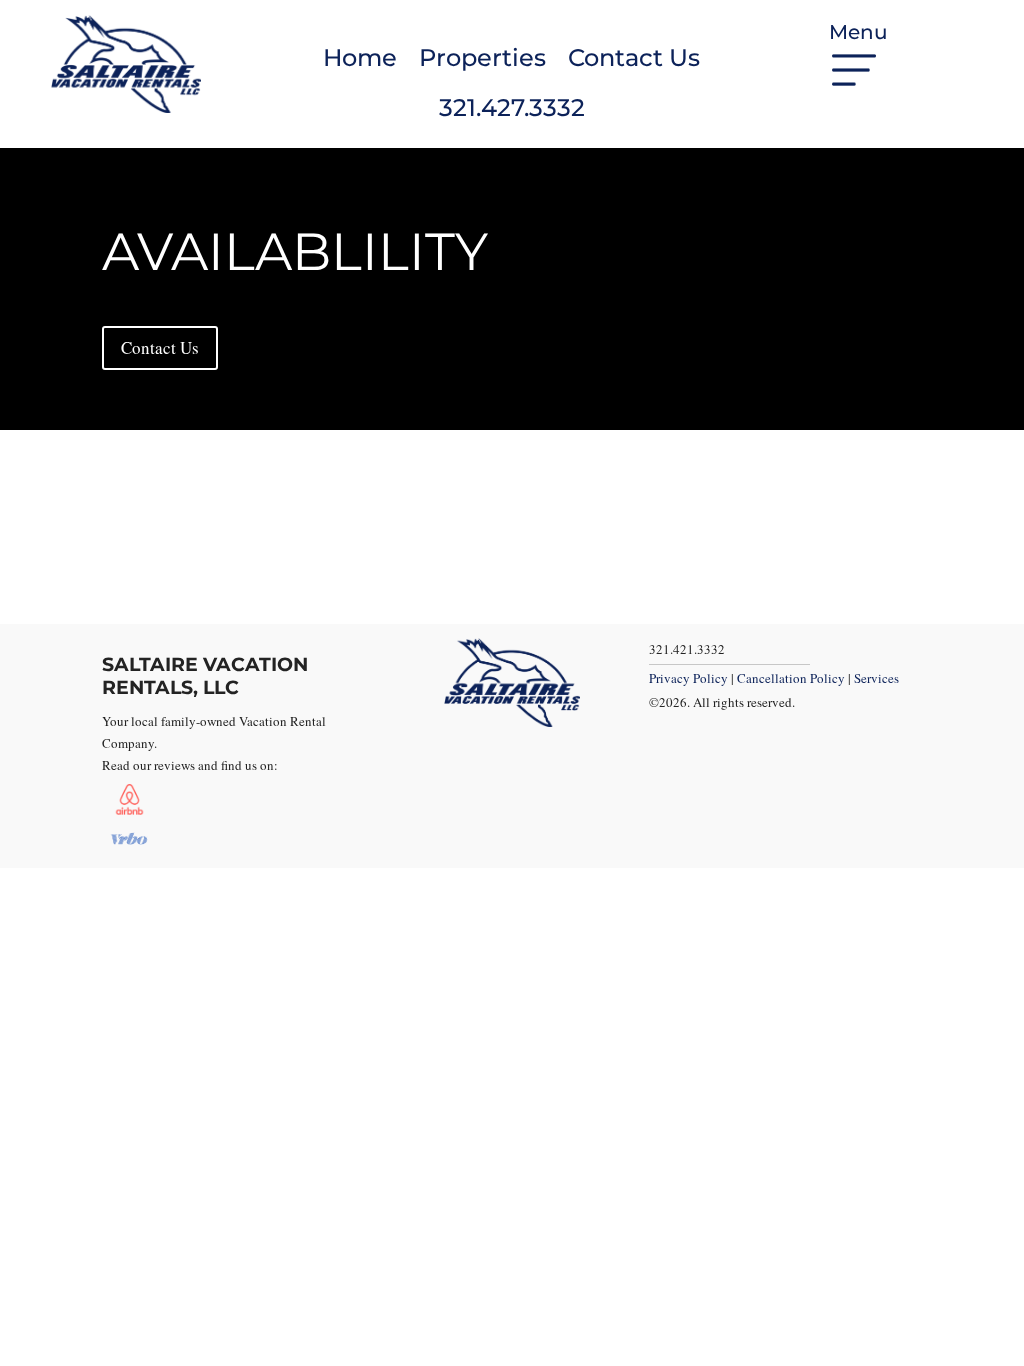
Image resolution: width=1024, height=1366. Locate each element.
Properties (482, 57)
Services (876, 678)
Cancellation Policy (791, 678)
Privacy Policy (688, 678)
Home (360, 57)
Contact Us (634, 57)
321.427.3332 (512, 107)
